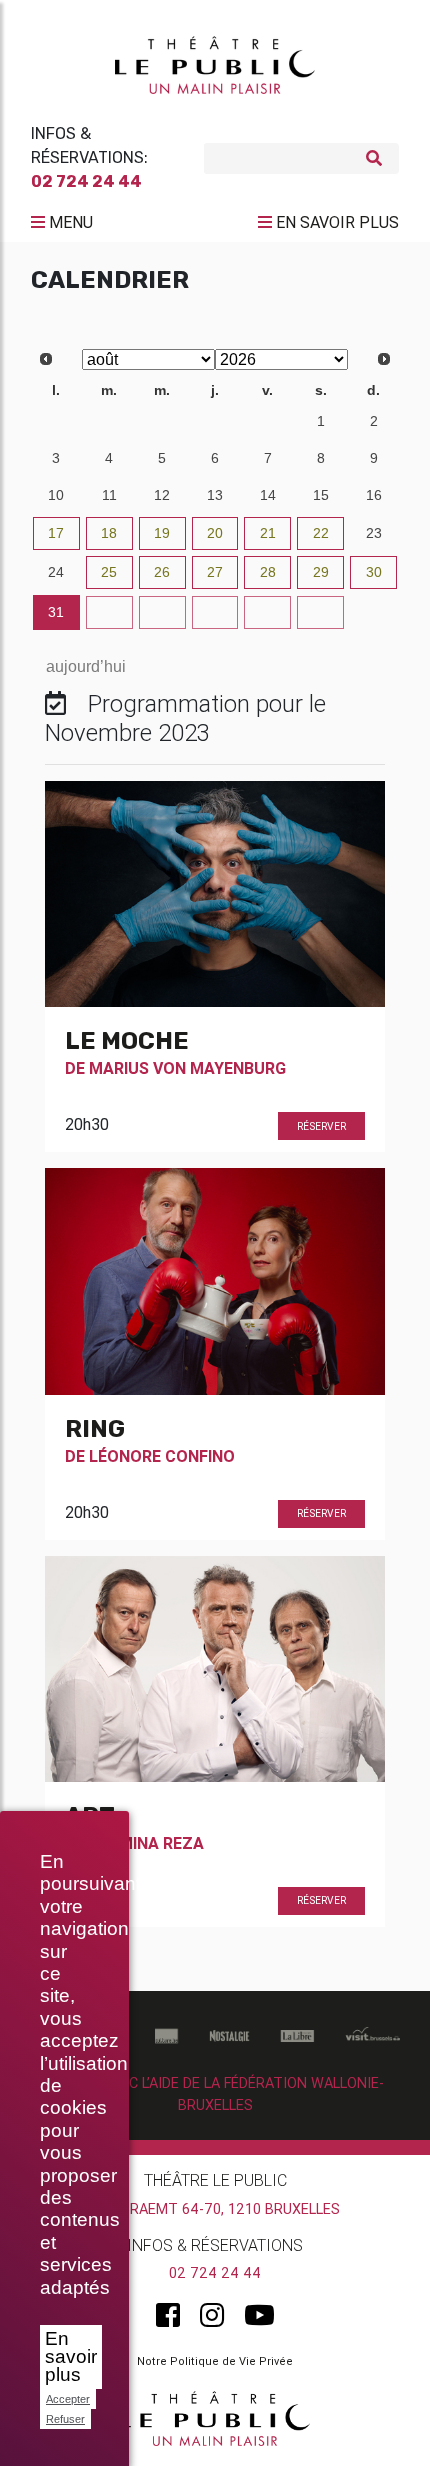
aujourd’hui (86, 666)
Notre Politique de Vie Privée (215, 2361)
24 (56, 572)
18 (109, 533)
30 (215, 421)
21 (268, 533)
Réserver (321, 1126)
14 (268, 495)
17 (56, 533)
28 (109, 421)
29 (162, 421)
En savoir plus (71, 2356)
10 (56, 495)
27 (56, 421)
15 (321, 495)
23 (374, 533)
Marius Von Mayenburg (187, 1068)
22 (321, 533)
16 (374, 495)
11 (109, 495)
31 (268, 421)
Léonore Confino (162, 1456)
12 (162, 495)
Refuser (65, 2419)
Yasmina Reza (146, 1843)
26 (162, 572)
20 (215, 533)
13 (215, 495)
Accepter (68, 2399)
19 (162, 533)
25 (109, 572)
